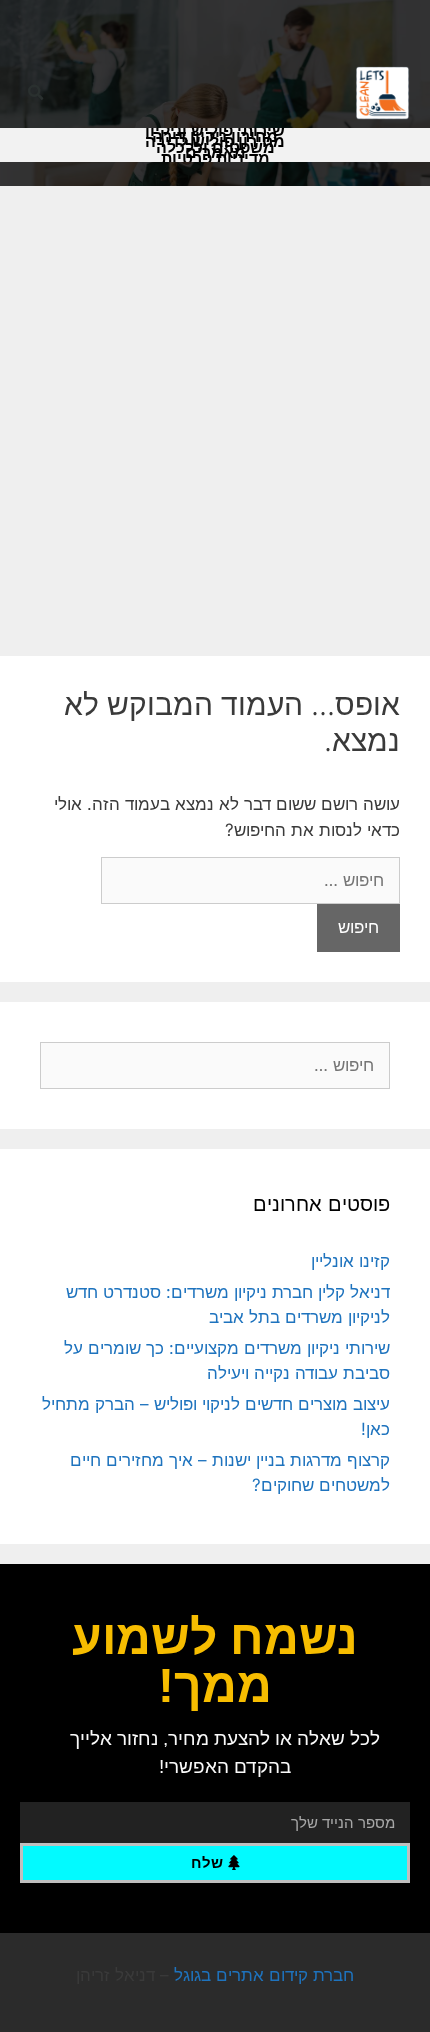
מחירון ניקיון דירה (215, 137)
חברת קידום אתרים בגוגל (264, 1975)
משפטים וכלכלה (215, 148)
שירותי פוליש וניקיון (215, 131)
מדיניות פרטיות (215, 159)
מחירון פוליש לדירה (215, 142)
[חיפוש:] (250, 880)
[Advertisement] (215, 411)
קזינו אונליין (350, 1261)
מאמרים (215, 153)
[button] (35, 93)
